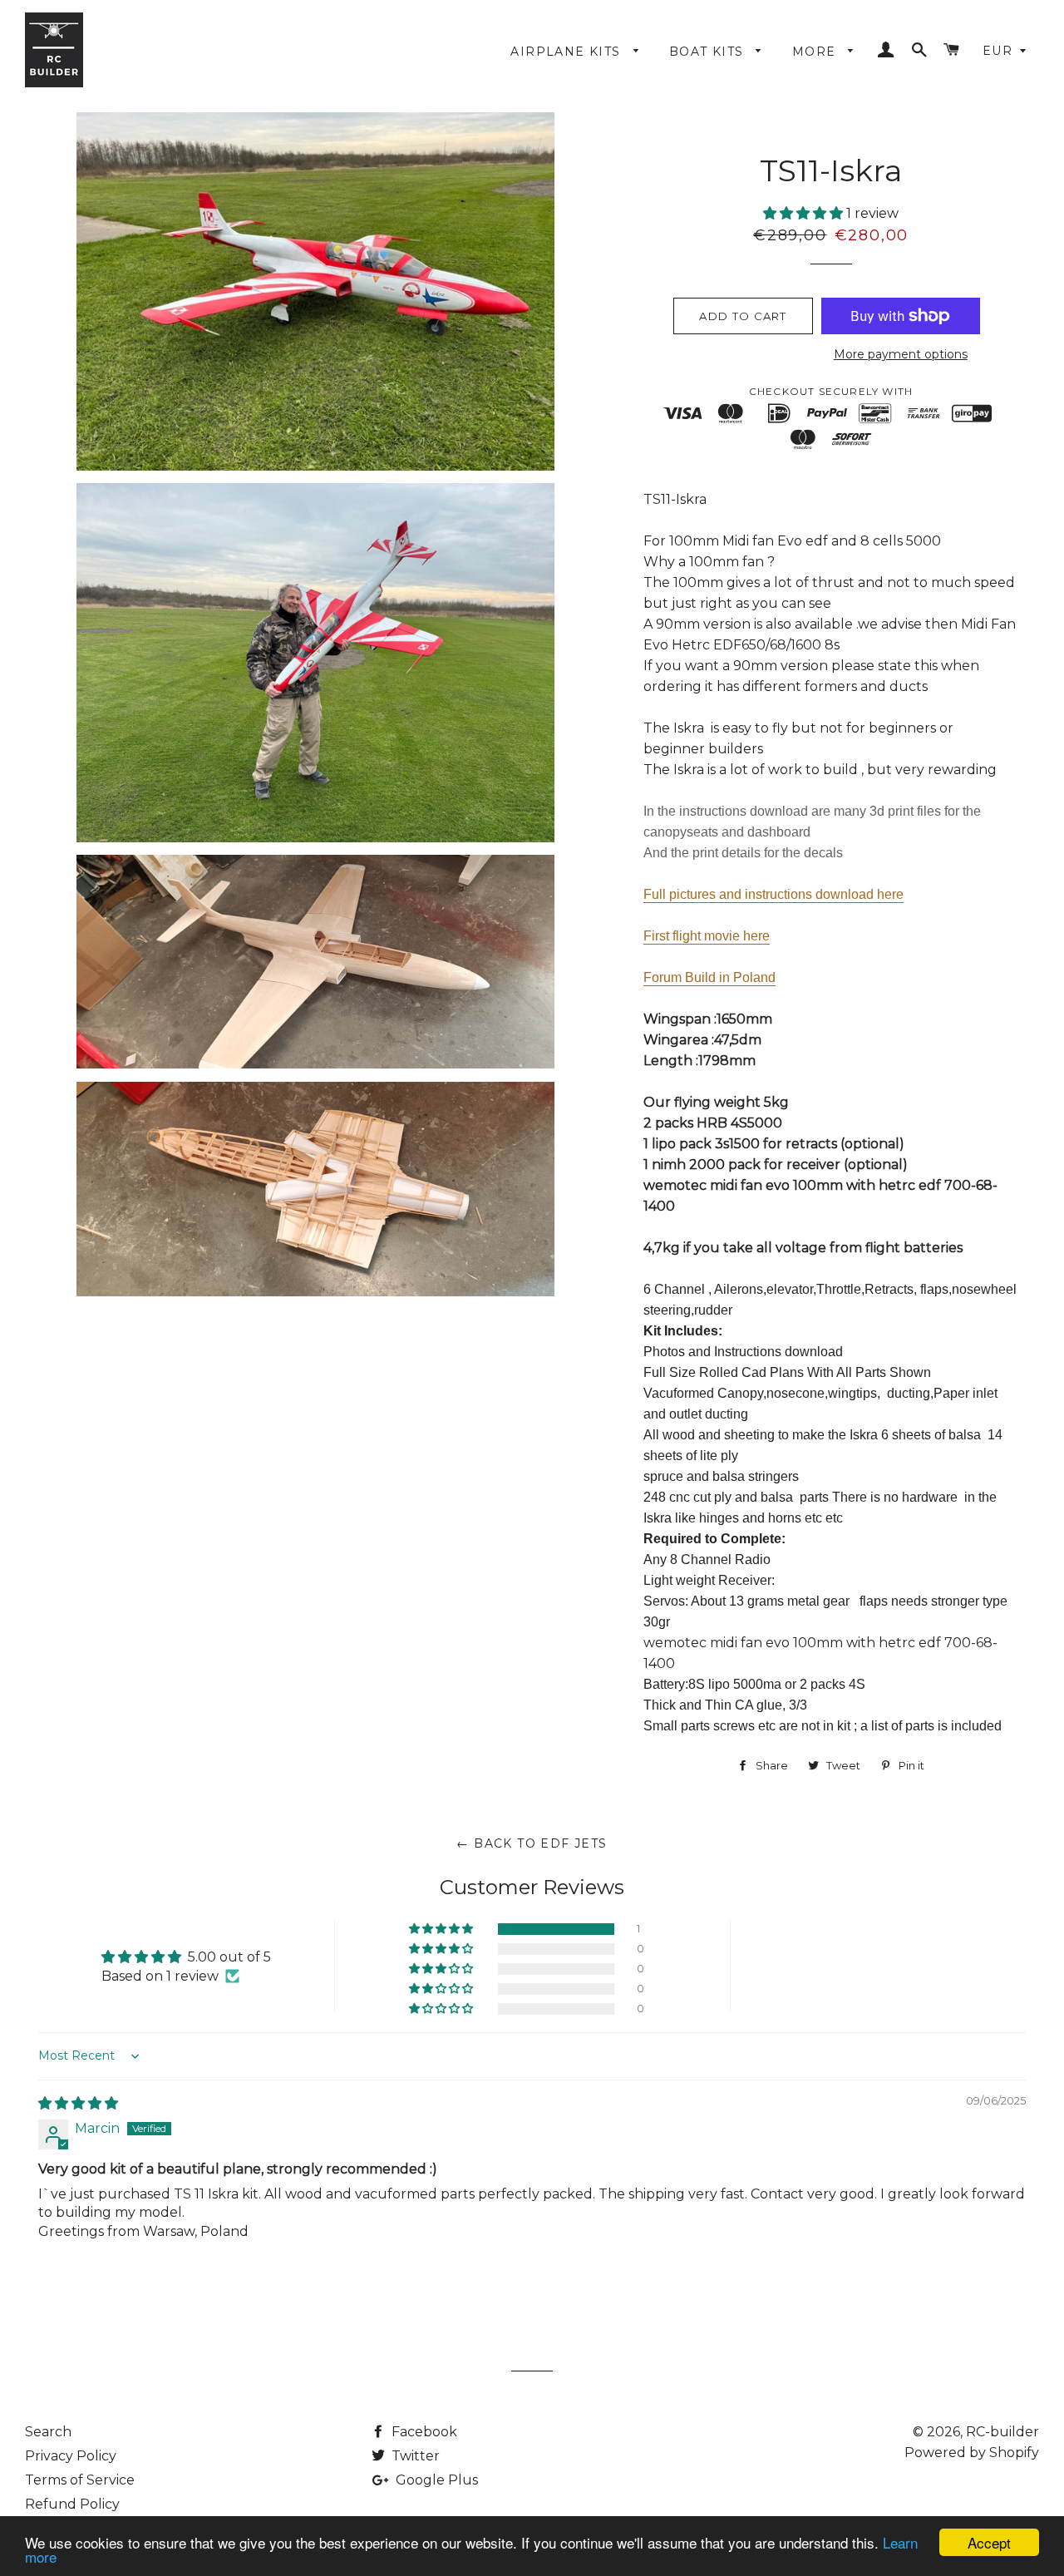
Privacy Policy (71, 2456)
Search (48, 2432)
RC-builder (1002, 2432)
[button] (805, 213)
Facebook (423, 2432)
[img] (78, 2103)
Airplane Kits (568, 52)
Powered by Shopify (972, 2453)
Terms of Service (80, 2480)
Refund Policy (72, 2504)
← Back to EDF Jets (532, 1843)
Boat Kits (709, 52)
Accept (989, 2542)
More (816, 52)
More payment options (901, 354)
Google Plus (435, 2480)
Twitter (414, 2456)
